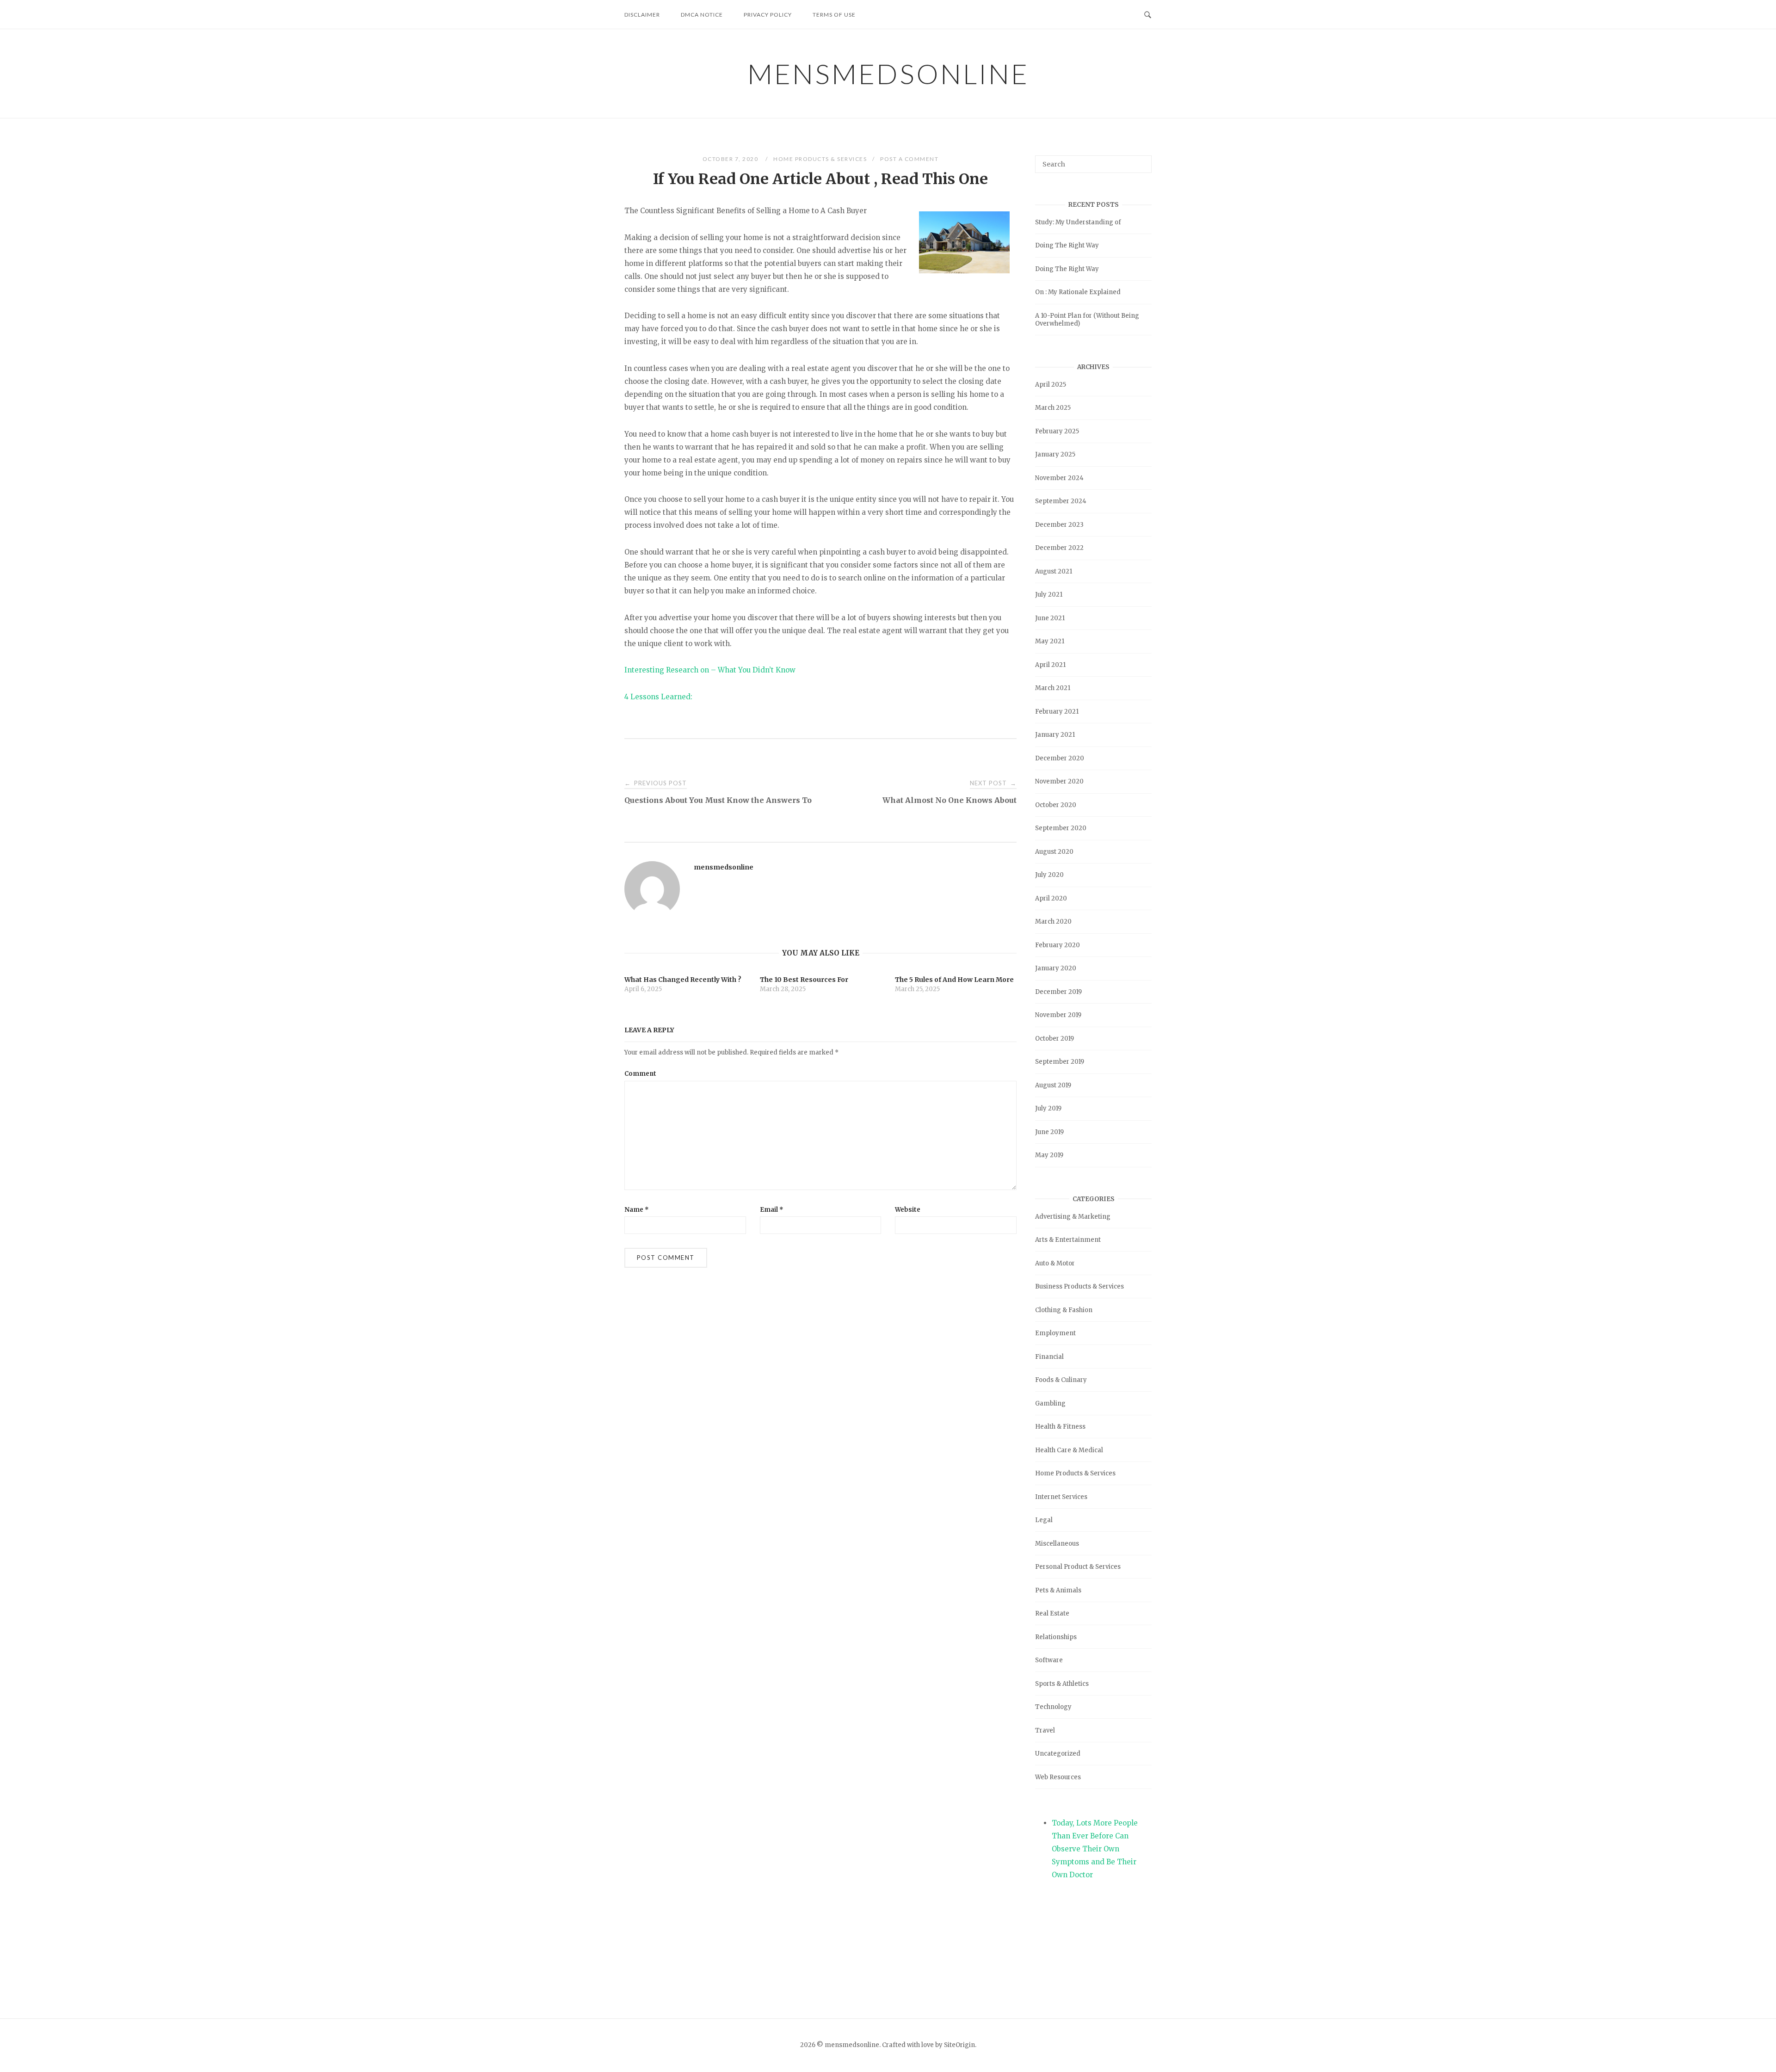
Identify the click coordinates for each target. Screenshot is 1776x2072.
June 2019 (1049, 1132)
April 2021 (1050, 665)
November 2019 (1058, 1015)
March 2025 (1053, 408)
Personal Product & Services (1078, 1567)
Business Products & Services (1079, 1286)
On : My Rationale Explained (1078, 292)
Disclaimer (642, 15)
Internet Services (1061, 1497)
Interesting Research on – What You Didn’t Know (710, 670)
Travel (1045, 1730)
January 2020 (1056, 968)
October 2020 (1056, 805)
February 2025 (1057, 431)
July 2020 (1049, 875)
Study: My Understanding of (1078, 222)
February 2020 (1058, 945)
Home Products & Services (820, 159)
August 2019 (1053, 1085)
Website (908, 1210)
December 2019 (1058, 992)
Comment (640, 1074)
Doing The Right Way (1067, 245)
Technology (1053, 1707)
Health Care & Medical (1069, 1450)
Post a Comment (909, 159)
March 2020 (1053, 922)
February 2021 (1057, 712)
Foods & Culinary (1061, 1380)
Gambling (1050, 1403)
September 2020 (1061, 828)
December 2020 (1060, 758)
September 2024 (1061, 501)
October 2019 (1054, 1039)
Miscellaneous (1057, 1544)
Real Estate (1052, 1613)
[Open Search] (1148, 14)
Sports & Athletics (1062, 1684)
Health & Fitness (1060, 1427)
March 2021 (1053, 688)
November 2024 (1059, 478)
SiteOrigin (959, 2045)
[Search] (1141, 160)
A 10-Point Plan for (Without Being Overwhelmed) (1087, 320)
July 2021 (1049, 595)
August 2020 (1054, 852)
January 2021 (1055, 735)
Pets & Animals (1058, 1590)
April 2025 (1051, 385)
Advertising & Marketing (1073, 1217)
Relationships (1056, 1637)
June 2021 (1050, 618)
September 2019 (1060, 1062)
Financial (1049, 1357)
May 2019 (1049, 1155)
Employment (1055, 1333)
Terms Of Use (834, 15)
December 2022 (1059, 548)
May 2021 (1050, 641)
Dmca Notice (702, 15)
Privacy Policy (768, 15)
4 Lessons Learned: (658, 697)
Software (1049, 1660)
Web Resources (1058, 1777)
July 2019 (1048, 1108)
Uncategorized (1058, 1754)
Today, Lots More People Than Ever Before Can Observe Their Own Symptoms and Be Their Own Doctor (1095, 1849)
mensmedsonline (888, 74)
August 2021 (1054, 571)
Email (772, 1210)
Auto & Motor (1055, 1263)
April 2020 (1051, 898)
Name (637, 1210)
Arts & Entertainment (1068, 1240)
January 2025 (1055, 454)
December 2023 (1059, 525)
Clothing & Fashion (1064, 1310)
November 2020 (1059, 781)
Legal (1044, 1520)
